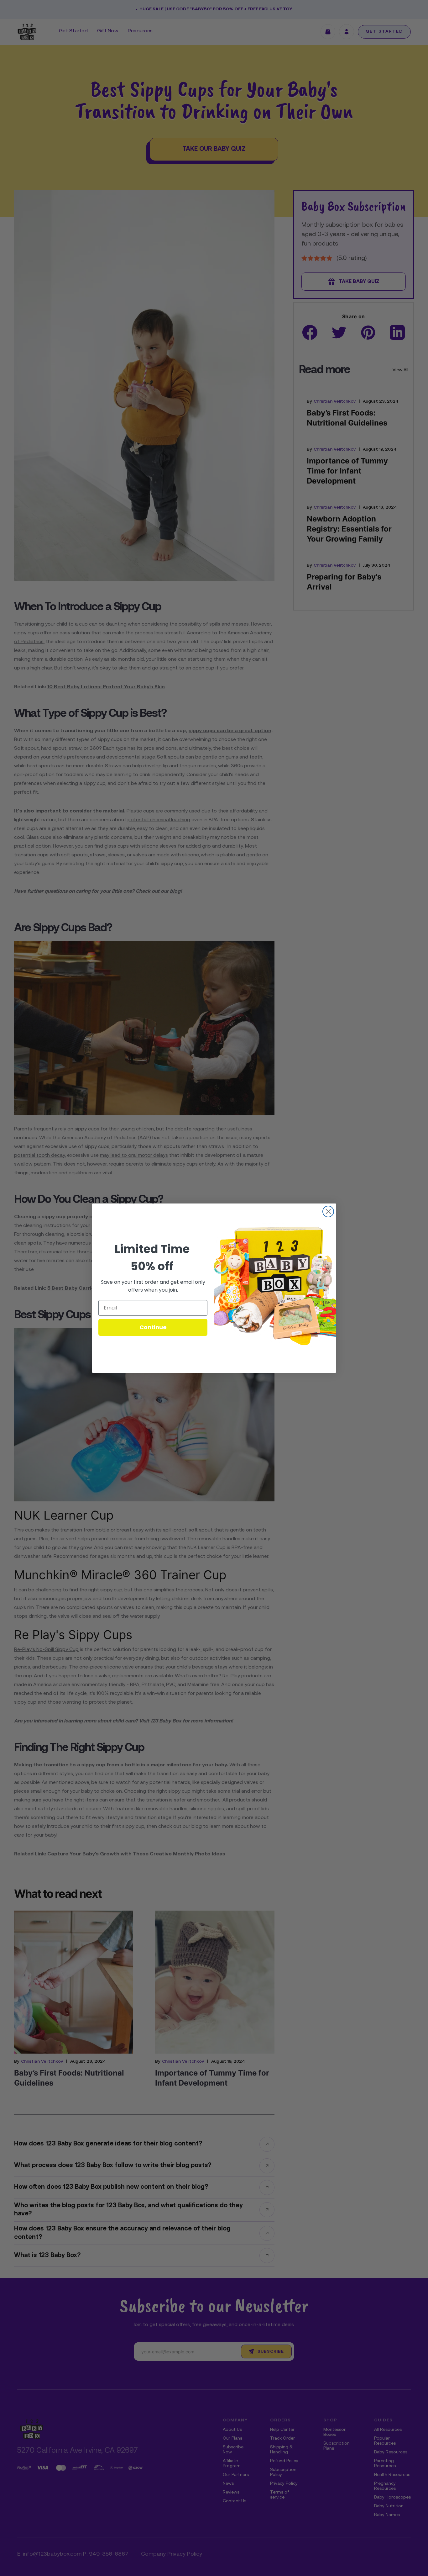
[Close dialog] (328, 1211)
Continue (153, 1327)
